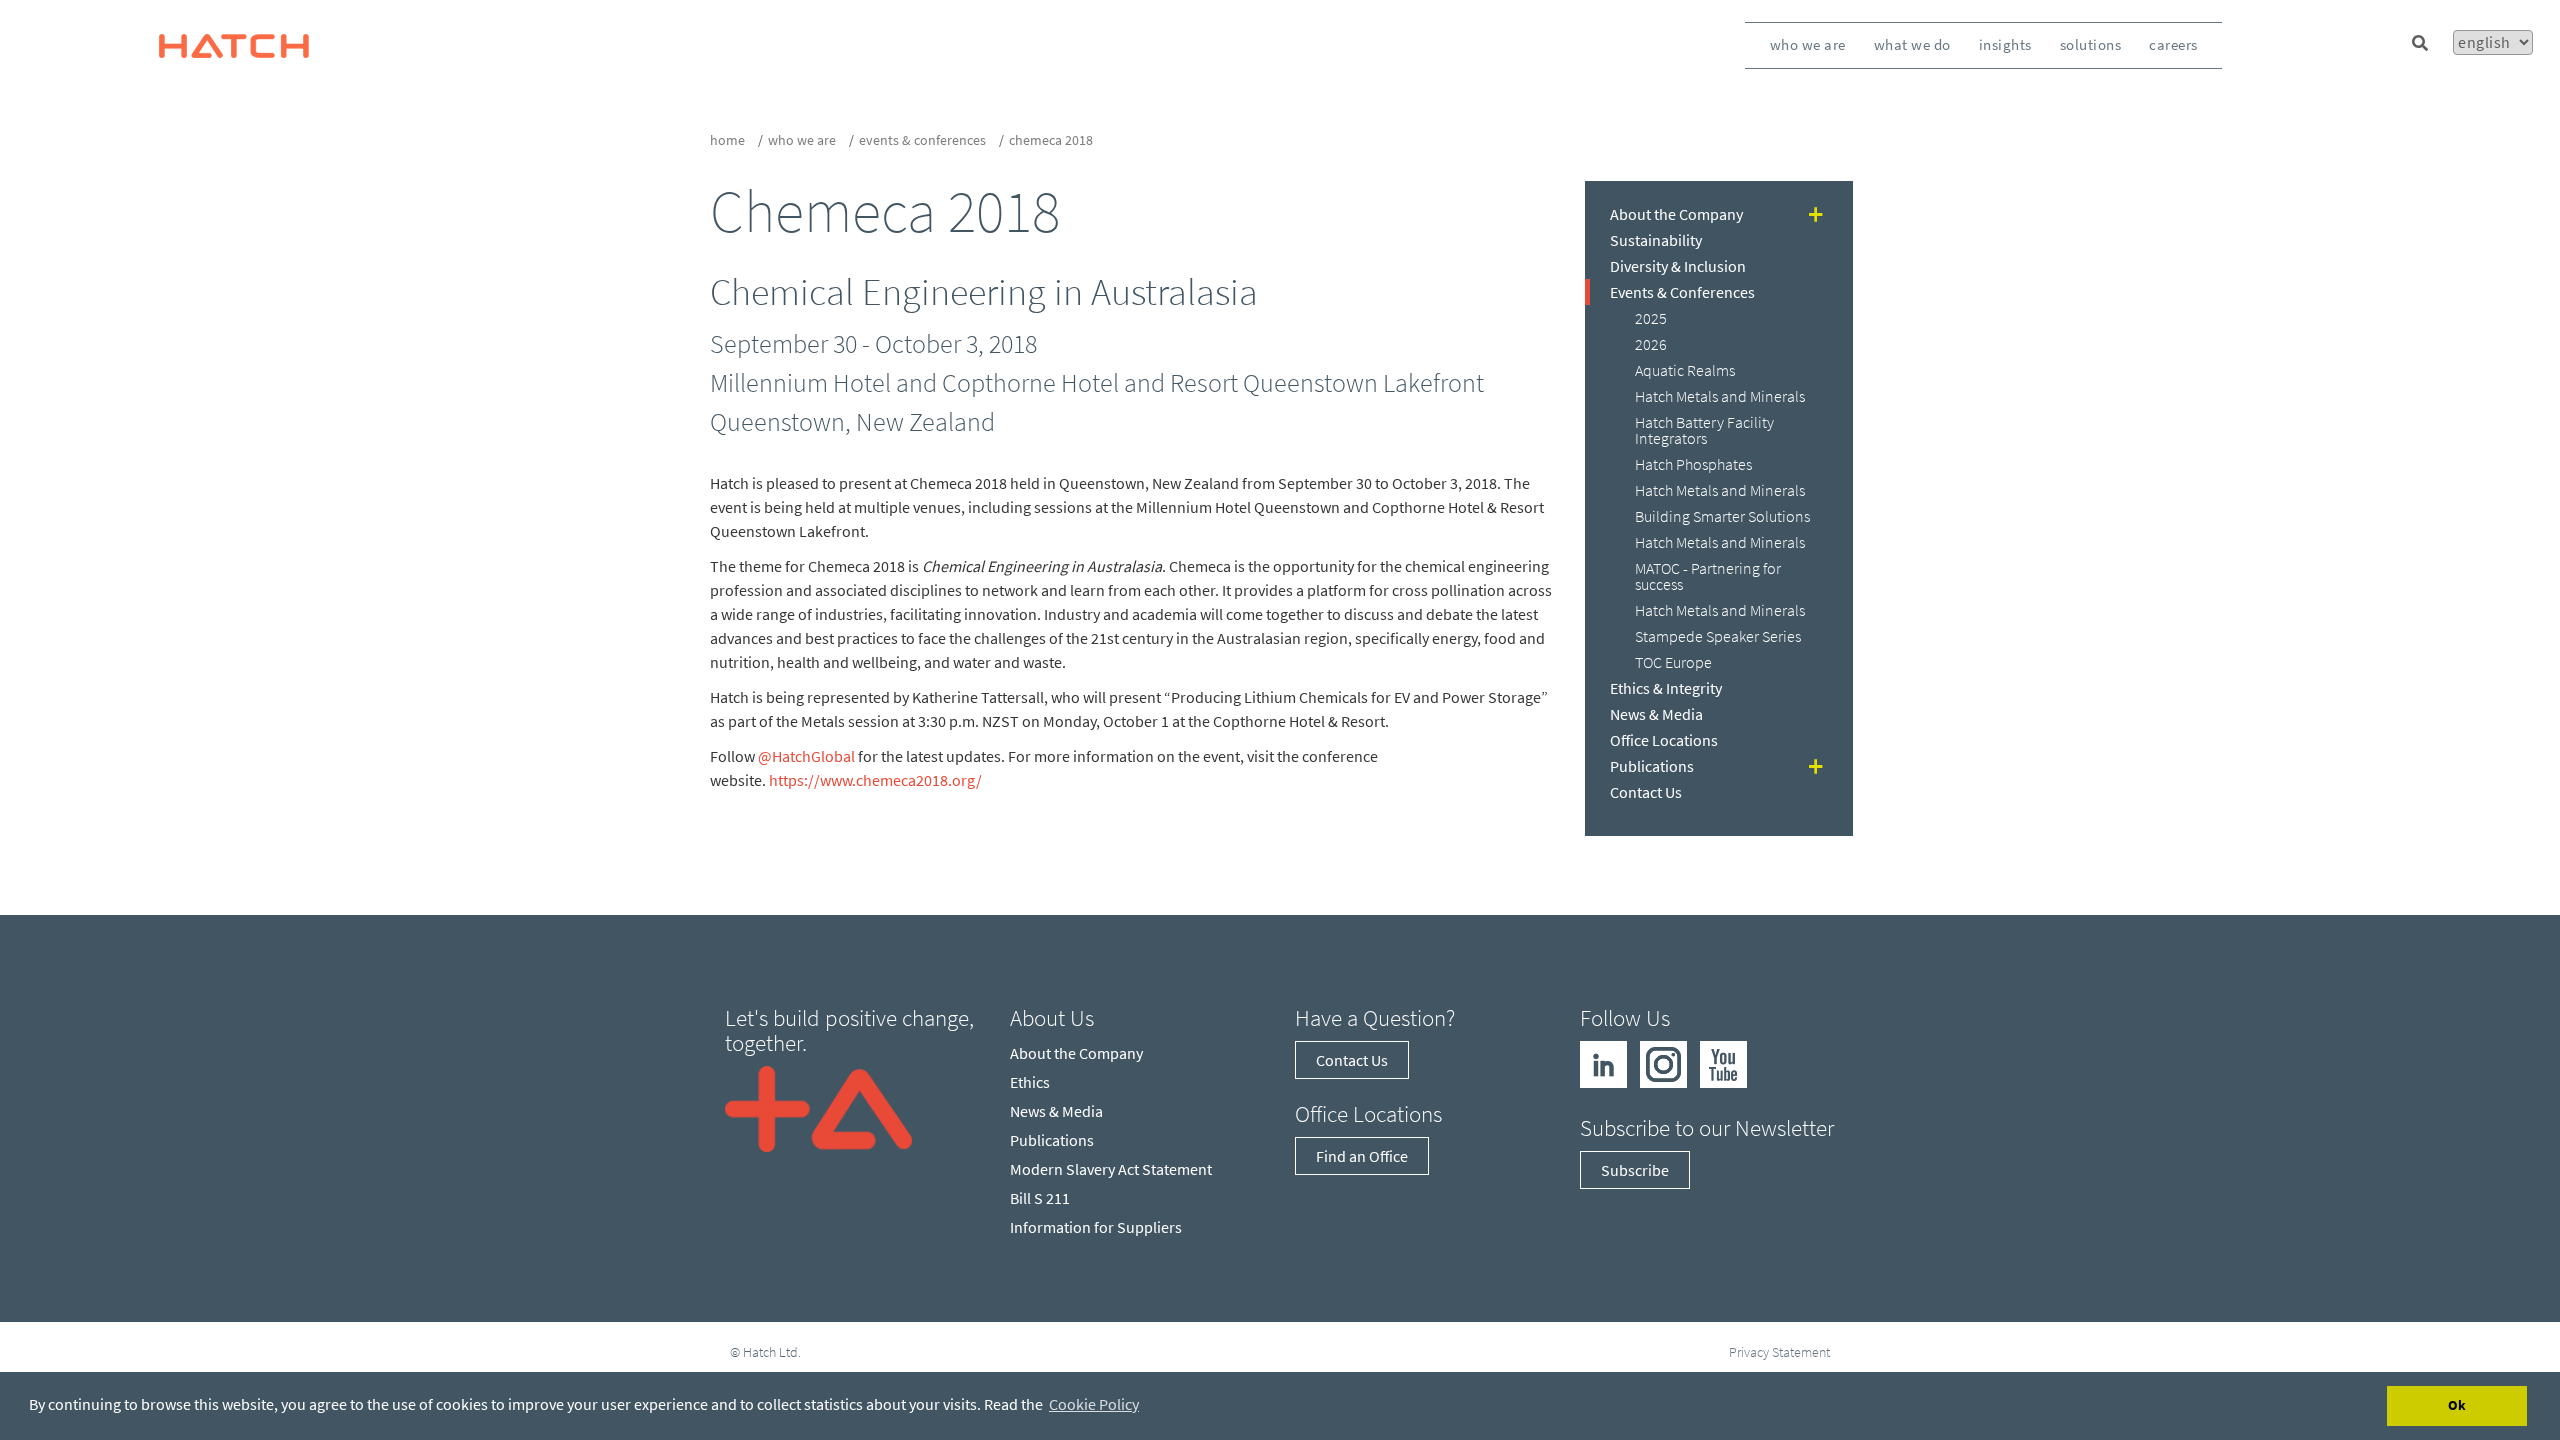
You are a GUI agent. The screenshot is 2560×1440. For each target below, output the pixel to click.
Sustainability (1656, 240)
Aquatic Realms (1685, 370)
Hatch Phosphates (1693, 464)
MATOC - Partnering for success (1708, 576)
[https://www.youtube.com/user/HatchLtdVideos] (1723, 1062)
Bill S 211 (1040, 1198)
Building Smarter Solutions (1722, 516)
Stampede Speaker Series (1718, 636)
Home (727, 140)
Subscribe (1635, 1170)
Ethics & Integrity (1666, 688)
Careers (2173, 44)
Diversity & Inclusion (1678, 266)
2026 (1651, 344)
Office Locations (1664, 740)
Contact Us (1646, 792)
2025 (1651, 318)
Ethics (1030, 1082)
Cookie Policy (1094, 1404)
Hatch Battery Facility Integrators (1704, 430)
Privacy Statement (1779, 1352)
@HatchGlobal (806, 756)
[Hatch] (234, 45)
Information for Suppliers (1096, 1227)
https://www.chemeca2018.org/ (875, 780)
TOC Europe (1673, 662)
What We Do (1912, 44)
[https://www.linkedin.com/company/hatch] (1603, 1062)
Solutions (2091, 44)
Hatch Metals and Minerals (1720, 396)
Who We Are (1808, 44)
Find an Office (1362, 1156)
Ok (2457, 1405)
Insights (2005, 44)
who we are (802, 140)
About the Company (1676, 214)
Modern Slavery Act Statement (1111, 1169)
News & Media (1656, 714)
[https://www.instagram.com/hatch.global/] (1663, 1062)
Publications (1652, 766)
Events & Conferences (922, 140)
